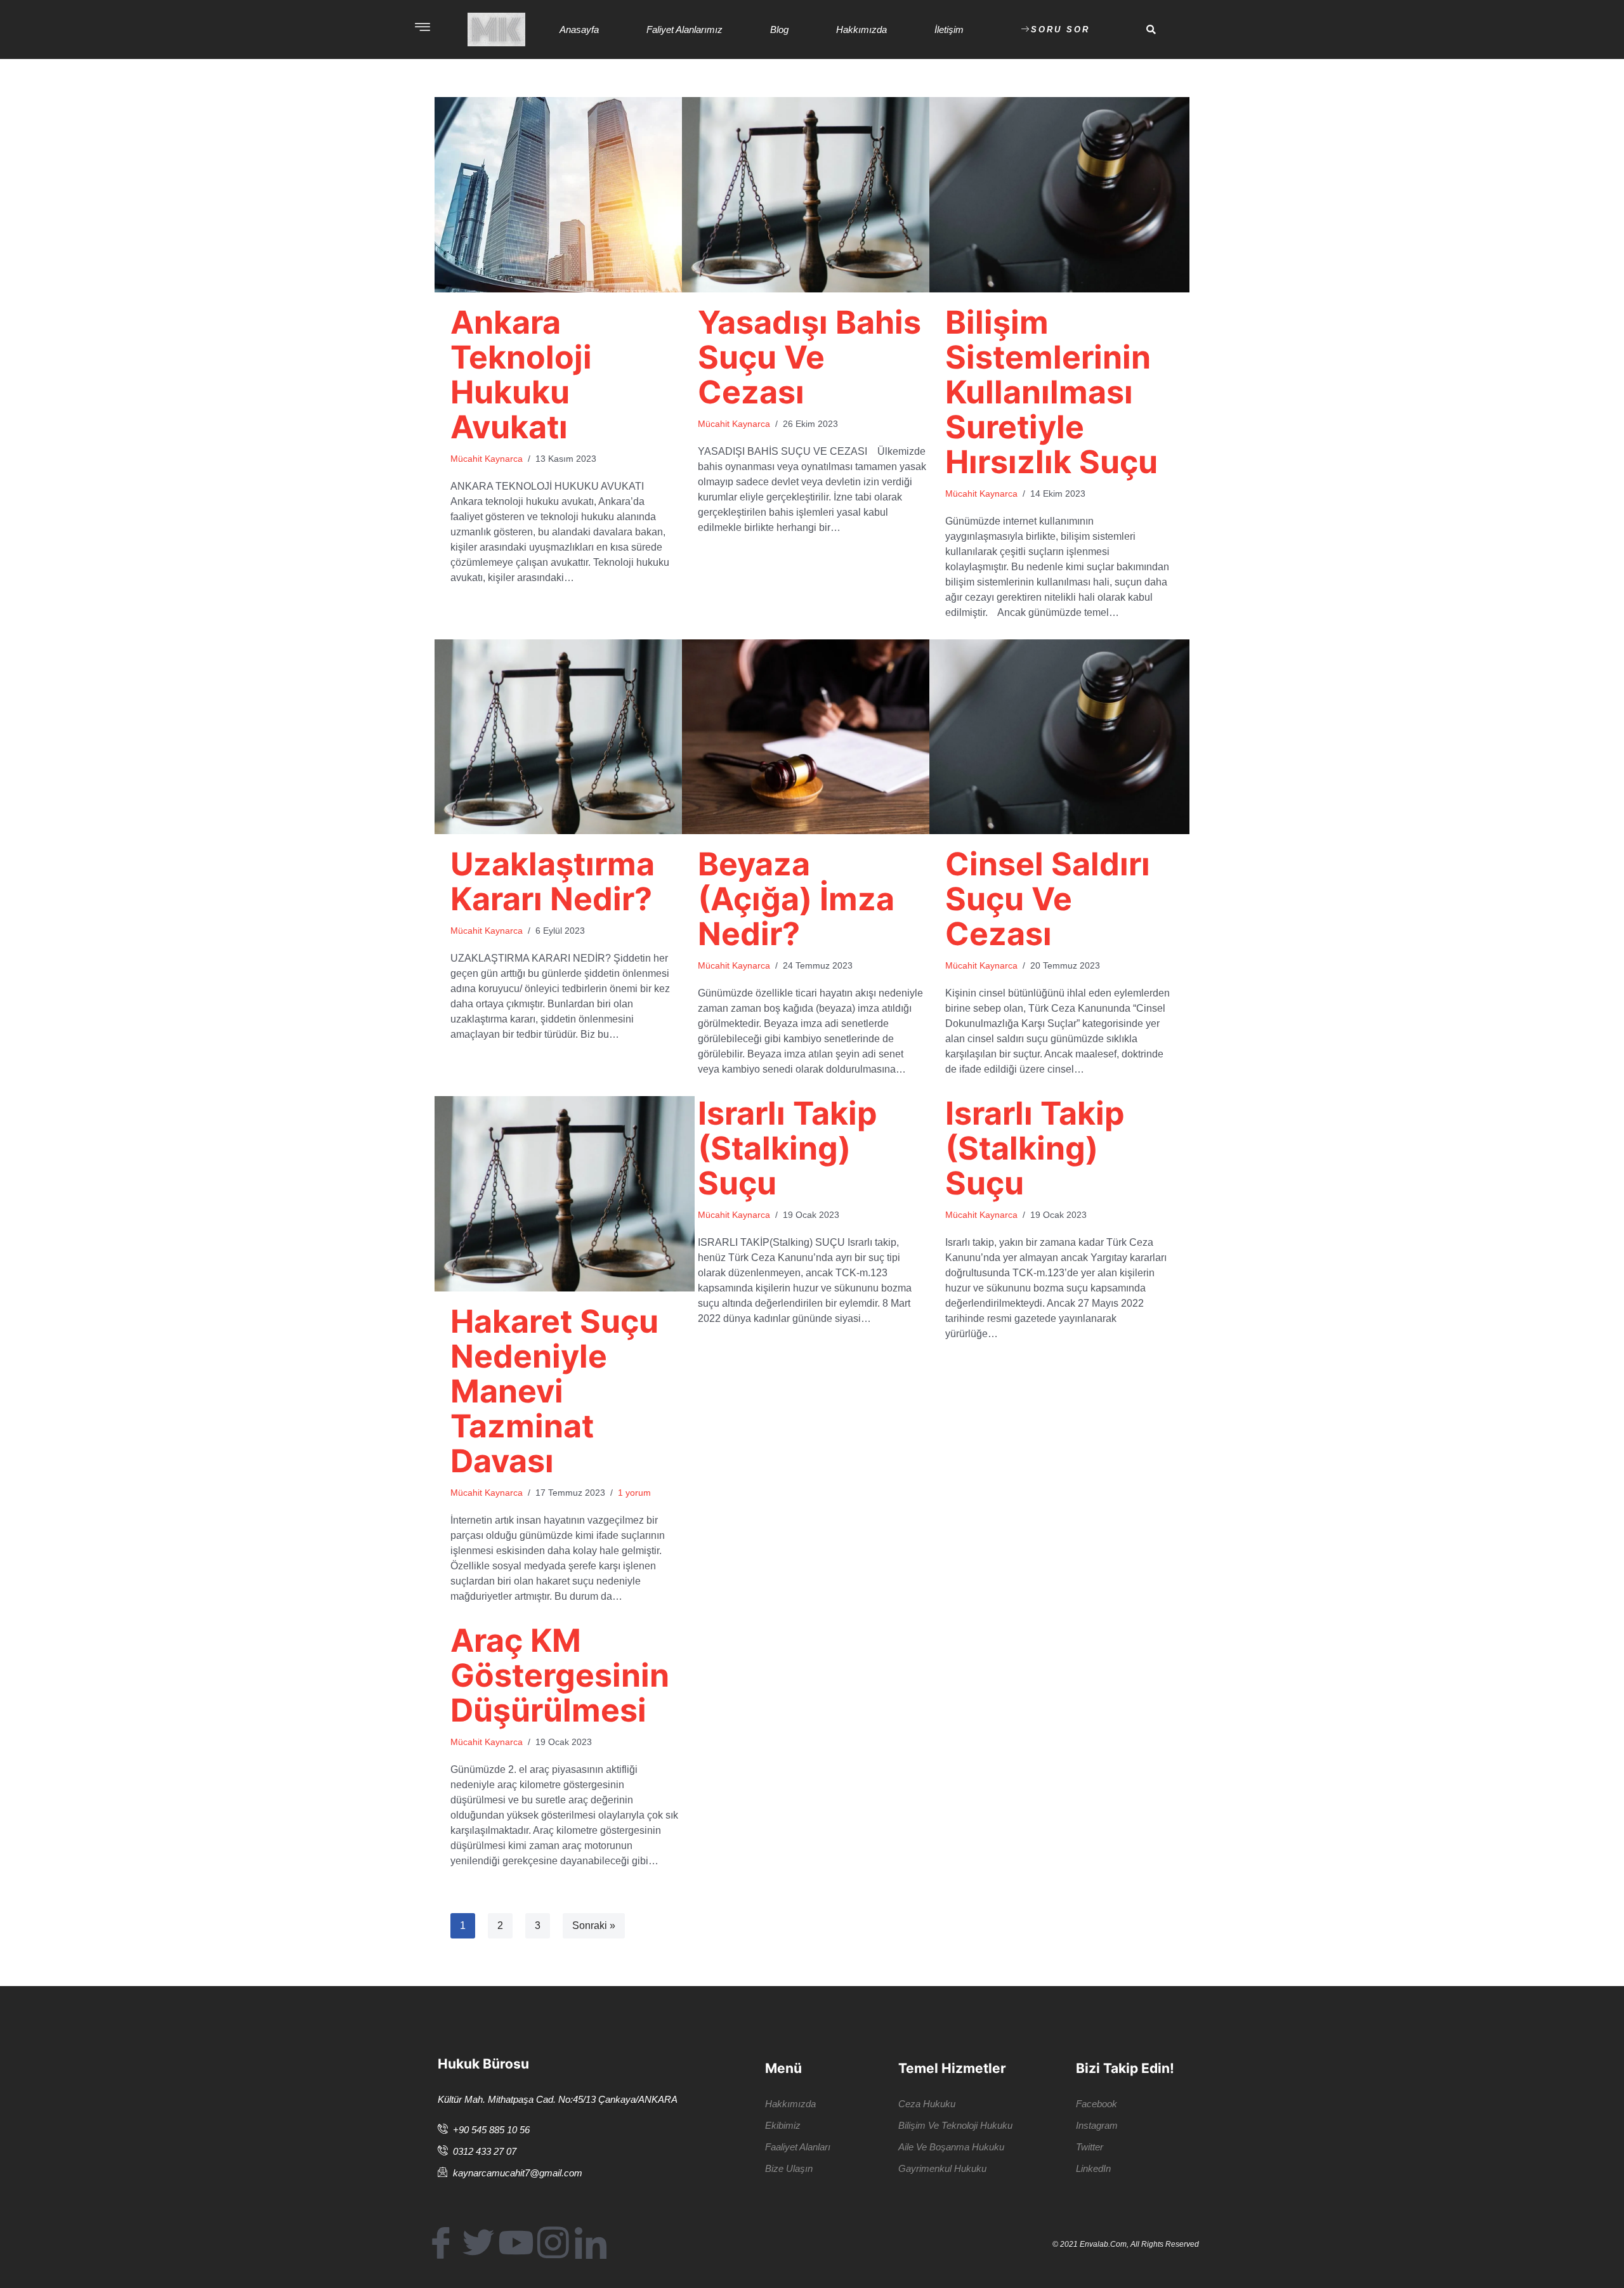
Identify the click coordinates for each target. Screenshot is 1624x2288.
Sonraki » (594, 1925)
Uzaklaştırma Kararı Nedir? (553, 881)
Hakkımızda (861, 29)
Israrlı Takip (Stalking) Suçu (788, 1148)
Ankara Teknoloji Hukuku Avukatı (521, 375)
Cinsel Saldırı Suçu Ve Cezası (1048, 899)
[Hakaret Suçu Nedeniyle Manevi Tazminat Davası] (565, 1194)
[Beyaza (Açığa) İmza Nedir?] (812, 737)
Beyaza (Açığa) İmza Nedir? (796, 899)
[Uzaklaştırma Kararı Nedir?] (565, 737)
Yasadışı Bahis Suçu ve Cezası (809, 357)
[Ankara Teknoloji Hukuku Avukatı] (565, 195)
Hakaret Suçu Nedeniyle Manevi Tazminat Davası (554, 1391)
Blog (779, 29)
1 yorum (634, 1493)
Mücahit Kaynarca (487, 459)
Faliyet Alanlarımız (684, 29)
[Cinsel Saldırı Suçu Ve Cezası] (1059, 737)
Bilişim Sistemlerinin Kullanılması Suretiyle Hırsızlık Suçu (1051, 392)
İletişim (949, 29)
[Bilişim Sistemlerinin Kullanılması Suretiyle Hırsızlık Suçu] (1059, 195)
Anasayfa (579, 29)
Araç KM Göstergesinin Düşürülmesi (560, 1675)
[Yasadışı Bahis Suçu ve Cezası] (812, 195)
